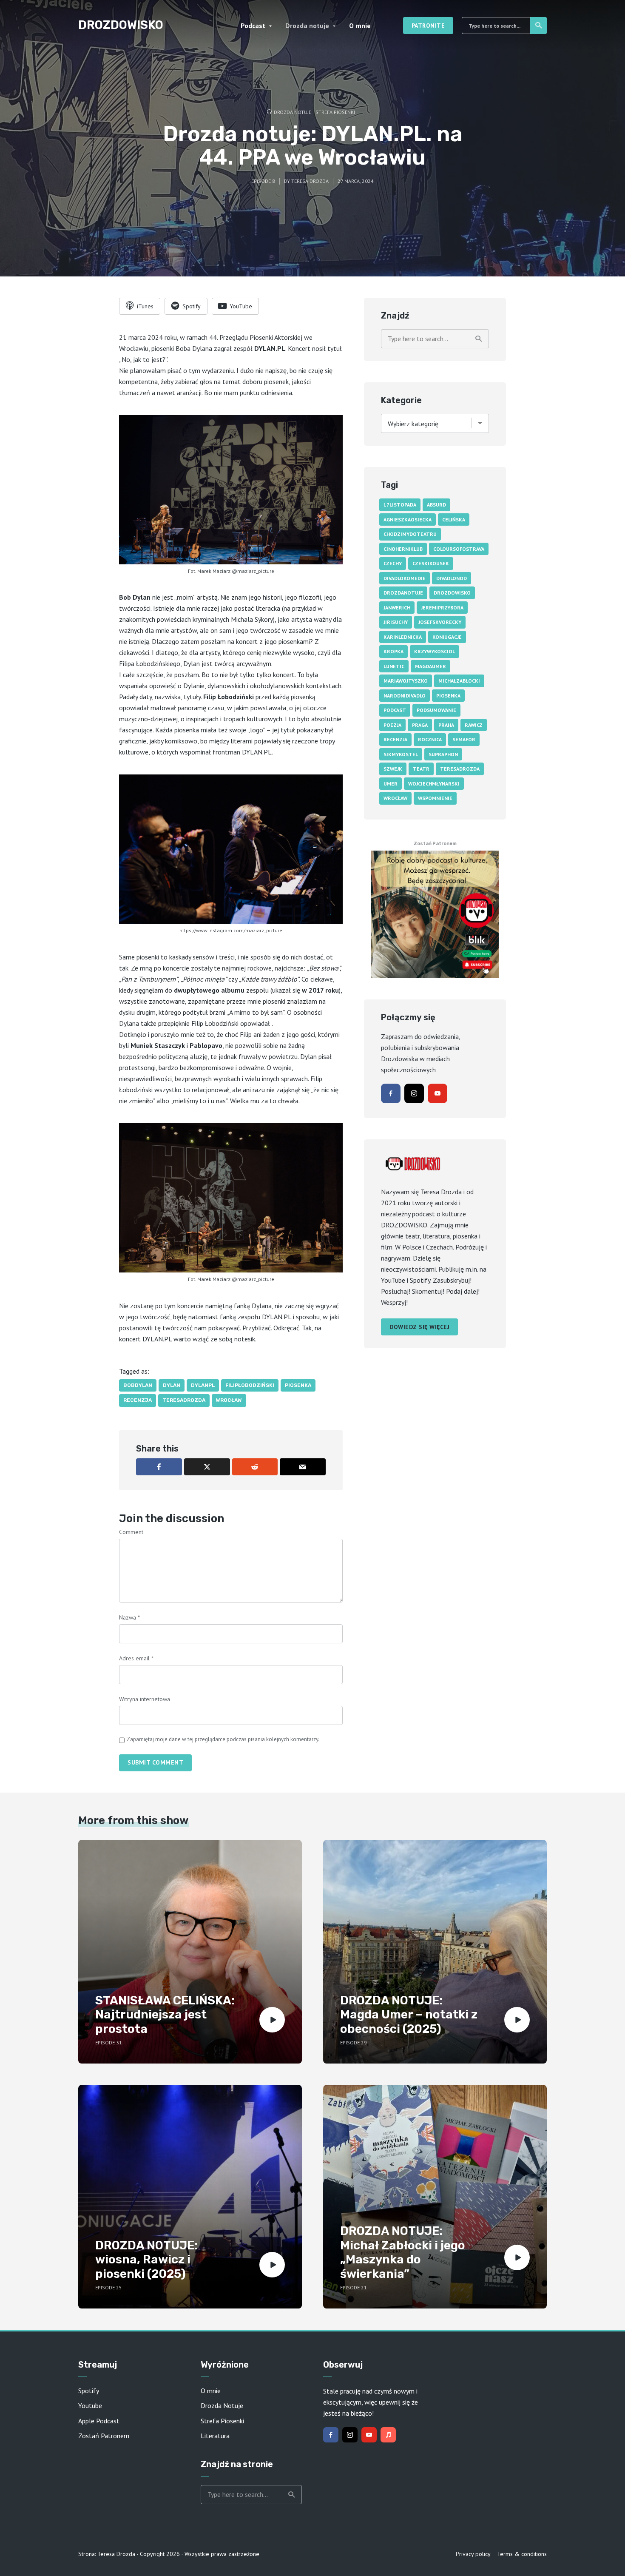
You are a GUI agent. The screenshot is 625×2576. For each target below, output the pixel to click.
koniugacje (447, 637)
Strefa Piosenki (335, 112)
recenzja (138, 1400)
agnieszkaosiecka (408, 519)
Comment (131, 1532)
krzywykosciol (435, 651)
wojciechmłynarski (434, 784)
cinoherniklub (403, 549)
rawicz (474, 725)
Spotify (89, 2391)
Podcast (253, 26)
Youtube (90, 2405)
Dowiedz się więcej (419, 1327)
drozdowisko (452, 593)
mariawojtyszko (406, 681)
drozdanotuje (403, 593)
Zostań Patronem (104, 2436)
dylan (172, 1385)
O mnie (360, 26)
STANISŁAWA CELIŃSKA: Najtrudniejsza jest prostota (165, 2015)
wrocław (229, 1400)
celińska (454, 519)
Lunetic (394, 666)
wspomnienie (435, 798)
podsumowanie (436, 710)
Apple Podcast (99, 2421)
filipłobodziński (250, 1385)
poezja (392, 725)
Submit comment (155, 1762)
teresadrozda (184, 1400)
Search (538, 26)
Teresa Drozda (310, 181)
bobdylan (138, 1385)
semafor (464, 739)
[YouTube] (437, 1093)
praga (420, 725)
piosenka (298, 1385)
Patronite (428, 26)
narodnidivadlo (405, 696)
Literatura (215, 2436)
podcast (395, 710)
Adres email (136, 1658)
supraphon (443, 754)
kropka (393, 651)
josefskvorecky (440, 622)
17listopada (400, 505)
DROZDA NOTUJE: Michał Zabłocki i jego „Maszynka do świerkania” (403, 2252)
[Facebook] (391, 1093)
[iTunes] (388, 2435)
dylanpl (203, 1385)
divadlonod (452, 578)
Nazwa (129, 1617)
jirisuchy (396, 622)
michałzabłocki (459, 681)
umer (391, 784)
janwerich (397, 608)
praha (446, 725)
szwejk (393, 769)
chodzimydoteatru (410, 534)
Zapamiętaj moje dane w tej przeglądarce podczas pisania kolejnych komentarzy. (223, 1739)
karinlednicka (403, 637)
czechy (393, 563)
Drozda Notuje (222, 2405)
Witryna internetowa (145, 1699)
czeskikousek (431, 563)
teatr (421, 769)
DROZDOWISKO (121, 25)
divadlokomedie (405, 578)
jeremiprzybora (442, 608)
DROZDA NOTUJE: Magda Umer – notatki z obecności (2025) (409, 2015)
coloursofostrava (459, 549)
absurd (436, 505)
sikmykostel (401, 754)
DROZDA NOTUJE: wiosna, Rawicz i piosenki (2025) (146, 2260)
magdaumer (430, 666)
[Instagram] (414, 1093)
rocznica (430, 739)
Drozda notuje (307, 26)
